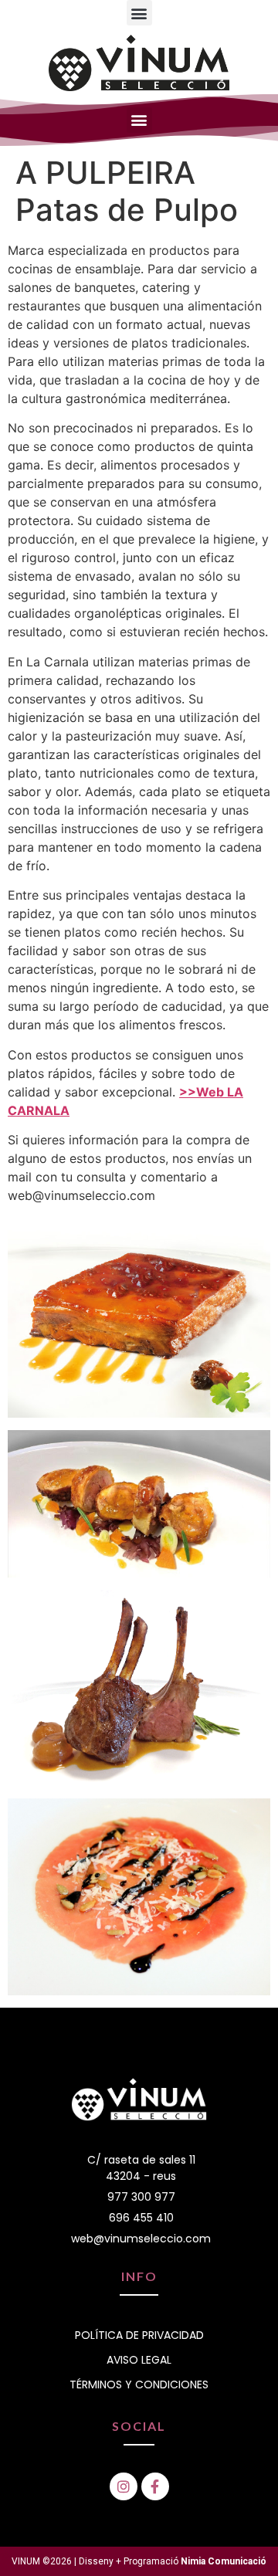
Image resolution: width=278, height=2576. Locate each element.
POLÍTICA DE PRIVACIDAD (139, 2335)
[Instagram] (124, 2486)
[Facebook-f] (155, 2486)
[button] (139, 13)
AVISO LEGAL (139, 2360)
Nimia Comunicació (224, 2561)
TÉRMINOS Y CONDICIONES (139, 2384)
